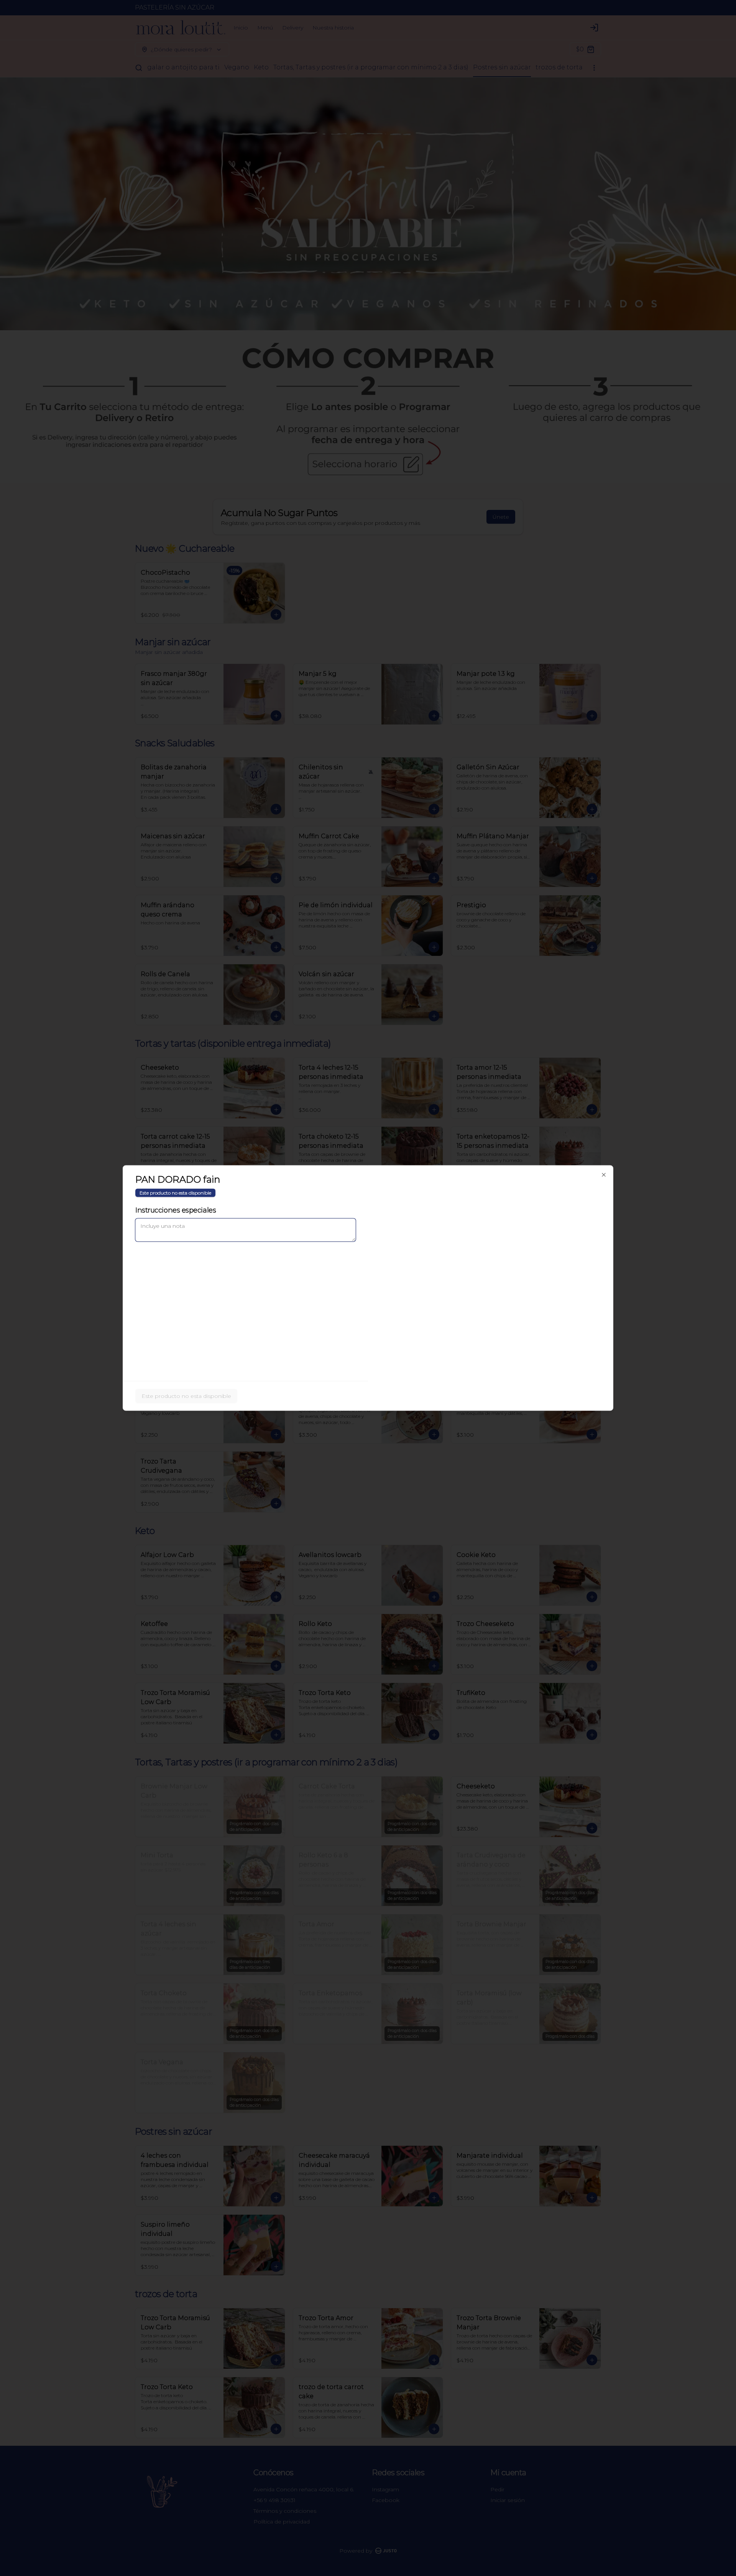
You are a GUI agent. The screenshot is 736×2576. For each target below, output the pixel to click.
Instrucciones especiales (176, 1210)
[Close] (604, 1175)
